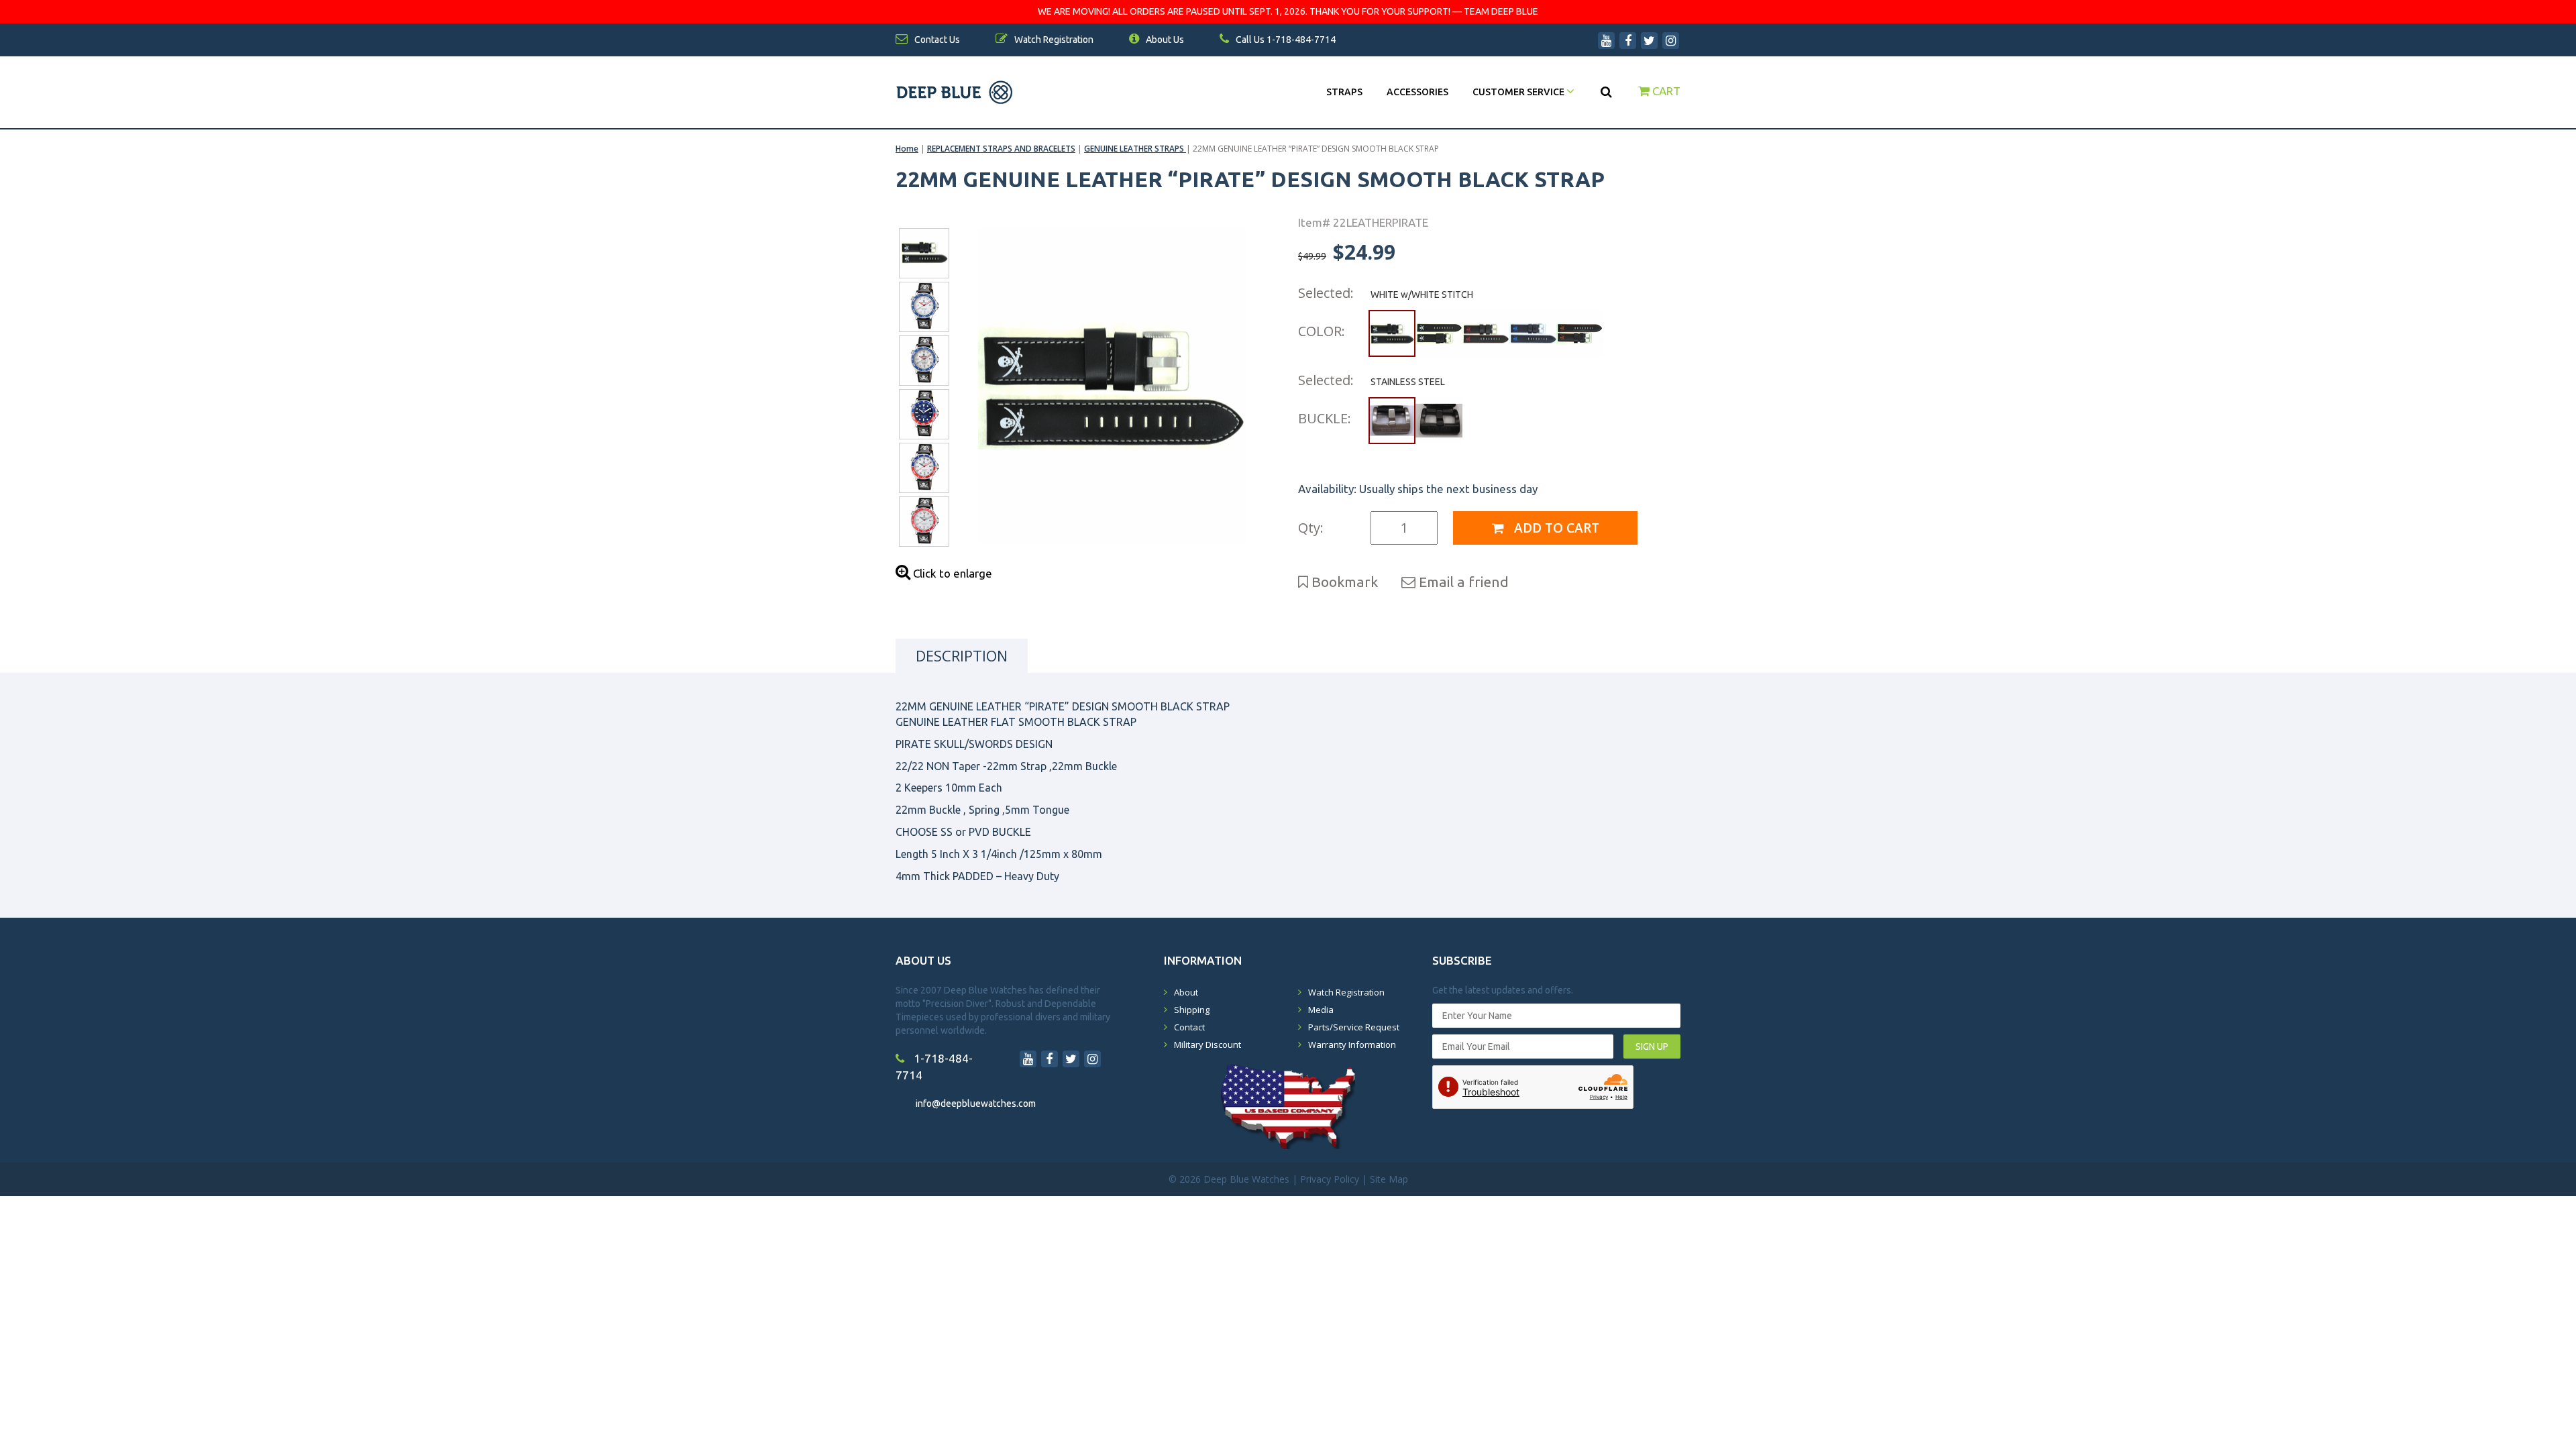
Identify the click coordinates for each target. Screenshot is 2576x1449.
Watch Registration (1346, 992)
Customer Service (1519, 92)
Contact (1189, 1027)
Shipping (1192, 1010)
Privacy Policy (1330, 1179)
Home (907, 149)
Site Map (1389, 1179)
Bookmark (1343, 582)
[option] (1112, 386)
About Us (1164, 40)
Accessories (1417, 92)
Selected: (1326, 293)
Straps (1344, 92)
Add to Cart (1555, 528)
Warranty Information (1352, 1044)
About (1186, 992)
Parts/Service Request (1354, 1027)
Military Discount (1207, 1044)
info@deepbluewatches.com (976, 1104)
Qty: (1311, 528)
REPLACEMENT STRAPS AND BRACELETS (1001, 149)
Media (1321, 1010)
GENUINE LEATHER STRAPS (1135, 149)
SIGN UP (1652, 1046)
